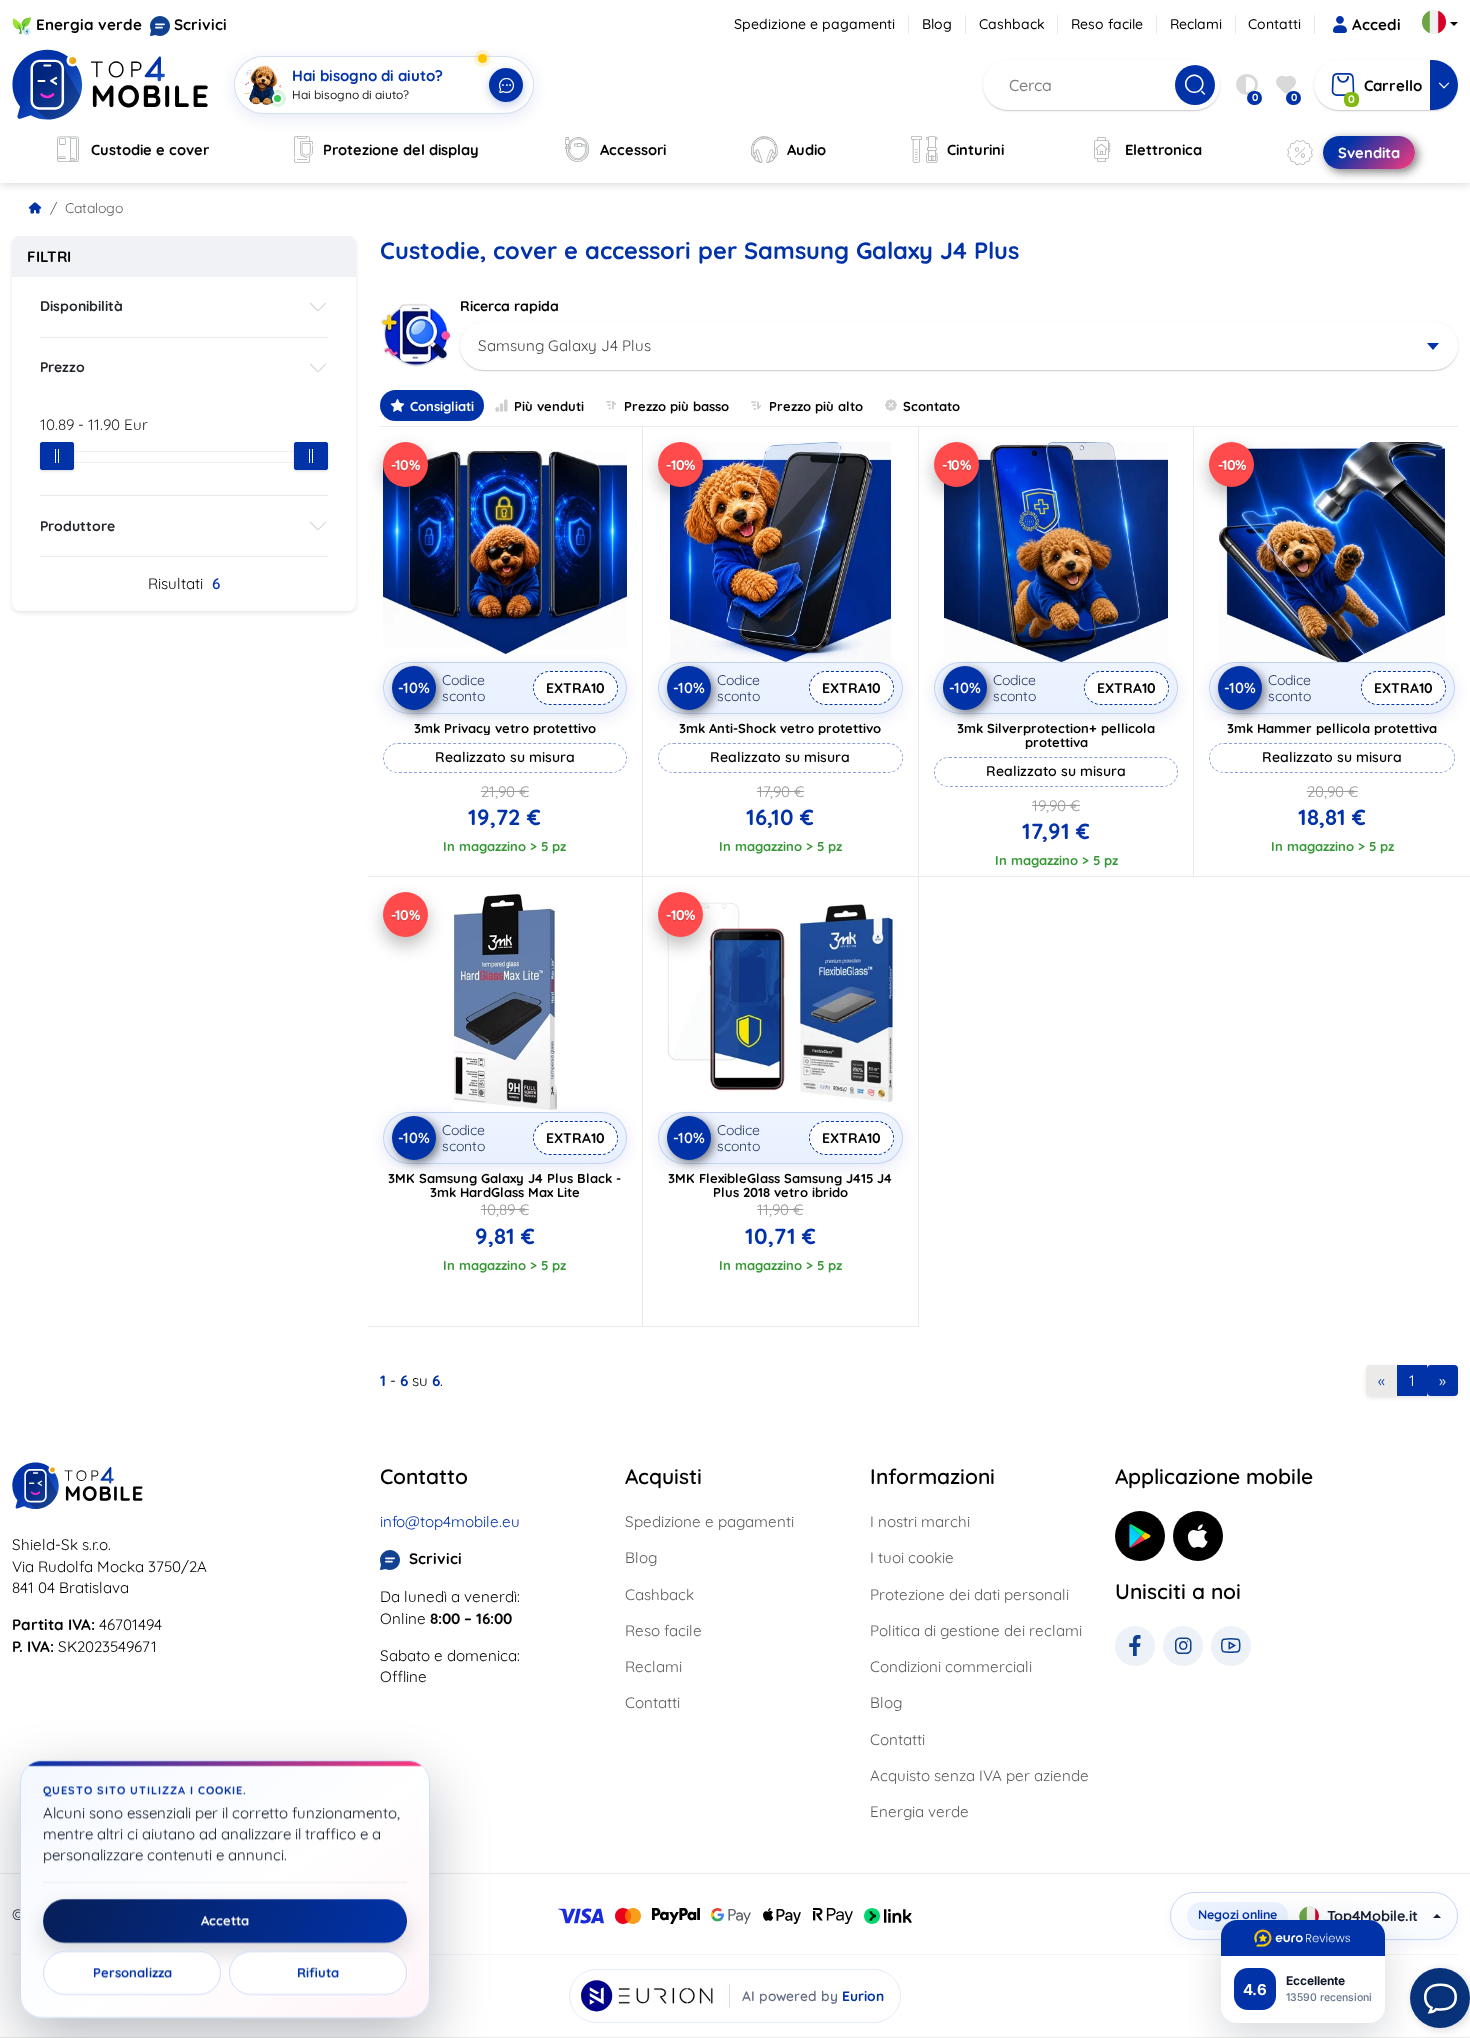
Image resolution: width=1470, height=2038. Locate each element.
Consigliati (442, 406)
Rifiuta (318, 1973)
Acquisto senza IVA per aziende (979, 1775)
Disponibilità (81, 306)
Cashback (1012, 24)
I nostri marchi (920, 1521)
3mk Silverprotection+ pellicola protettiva (1056, 735)
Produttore (77, 526)
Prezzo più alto (816, 406)
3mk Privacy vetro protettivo (505, 728)
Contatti (1274, 24)
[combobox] (959, 346)
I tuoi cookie (912, 1557)
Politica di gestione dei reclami (976, 1630)
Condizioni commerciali (951, 1666)
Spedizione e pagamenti (814, 24)
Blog (937, 24)
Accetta (225, 1921)
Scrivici (200, 24)
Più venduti (549, 406)
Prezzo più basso (676, 406)
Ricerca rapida (509, 306)
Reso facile (1107, 24)
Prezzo (62, 367)
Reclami (1196, 24)
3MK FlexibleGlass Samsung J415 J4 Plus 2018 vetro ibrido (780, 1185)
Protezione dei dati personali (969, 1594)
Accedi (1376, 24)
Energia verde (89, 24)
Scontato (931, 406)
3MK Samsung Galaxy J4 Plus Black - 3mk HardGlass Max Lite (504, 1185)
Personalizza (132, 1973)
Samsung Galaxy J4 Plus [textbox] (564, 345)
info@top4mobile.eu (450, 1521)
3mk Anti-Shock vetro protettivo (780, 728)
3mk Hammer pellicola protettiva (1332, 728)
